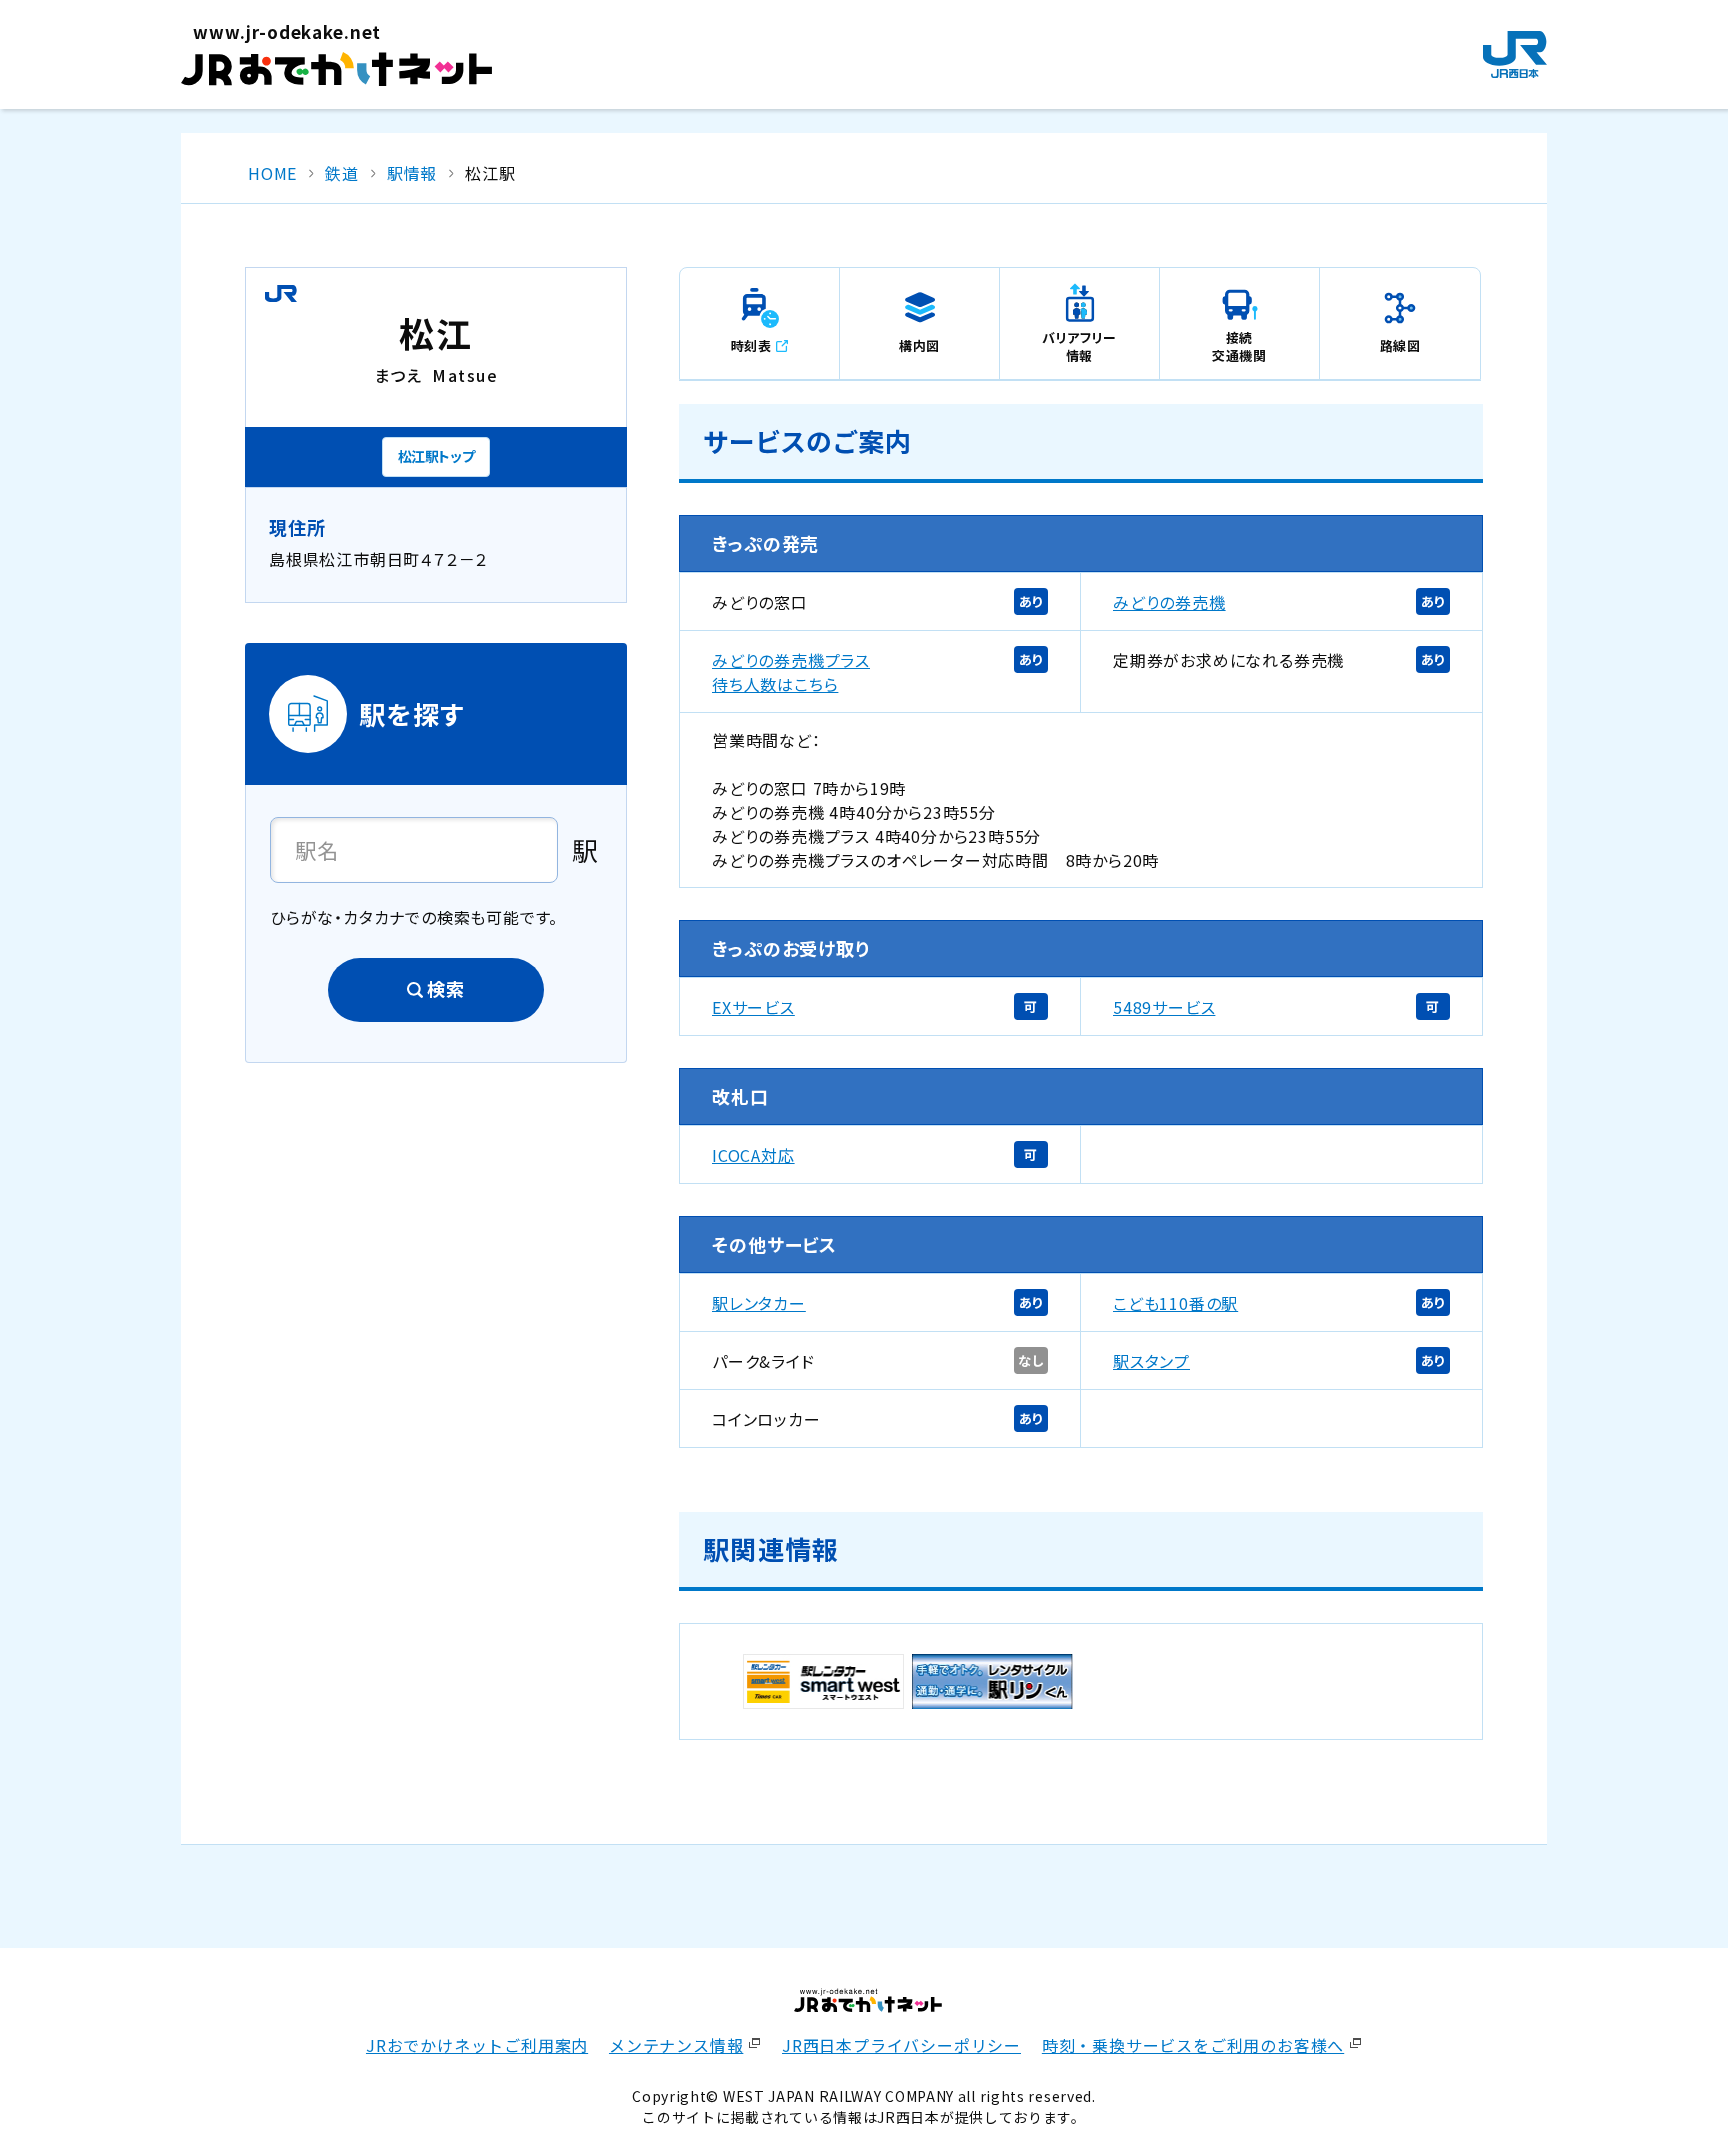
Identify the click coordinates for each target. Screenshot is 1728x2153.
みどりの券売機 (1169, 602)
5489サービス (1164, 1007)
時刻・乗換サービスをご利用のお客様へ (1193, 2045)
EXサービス (753, 1007)
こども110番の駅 (1175, 1303)
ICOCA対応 (753, 1155)
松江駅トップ (436, 456)
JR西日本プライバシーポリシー (901, 2045)
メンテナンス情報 (676, 2045)
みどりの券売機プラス (791, 660)
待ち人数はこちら (775, 684)
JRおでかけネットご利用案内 (477, 2045)
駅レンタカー (759, 1303)
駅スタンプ (1151, 1361)
